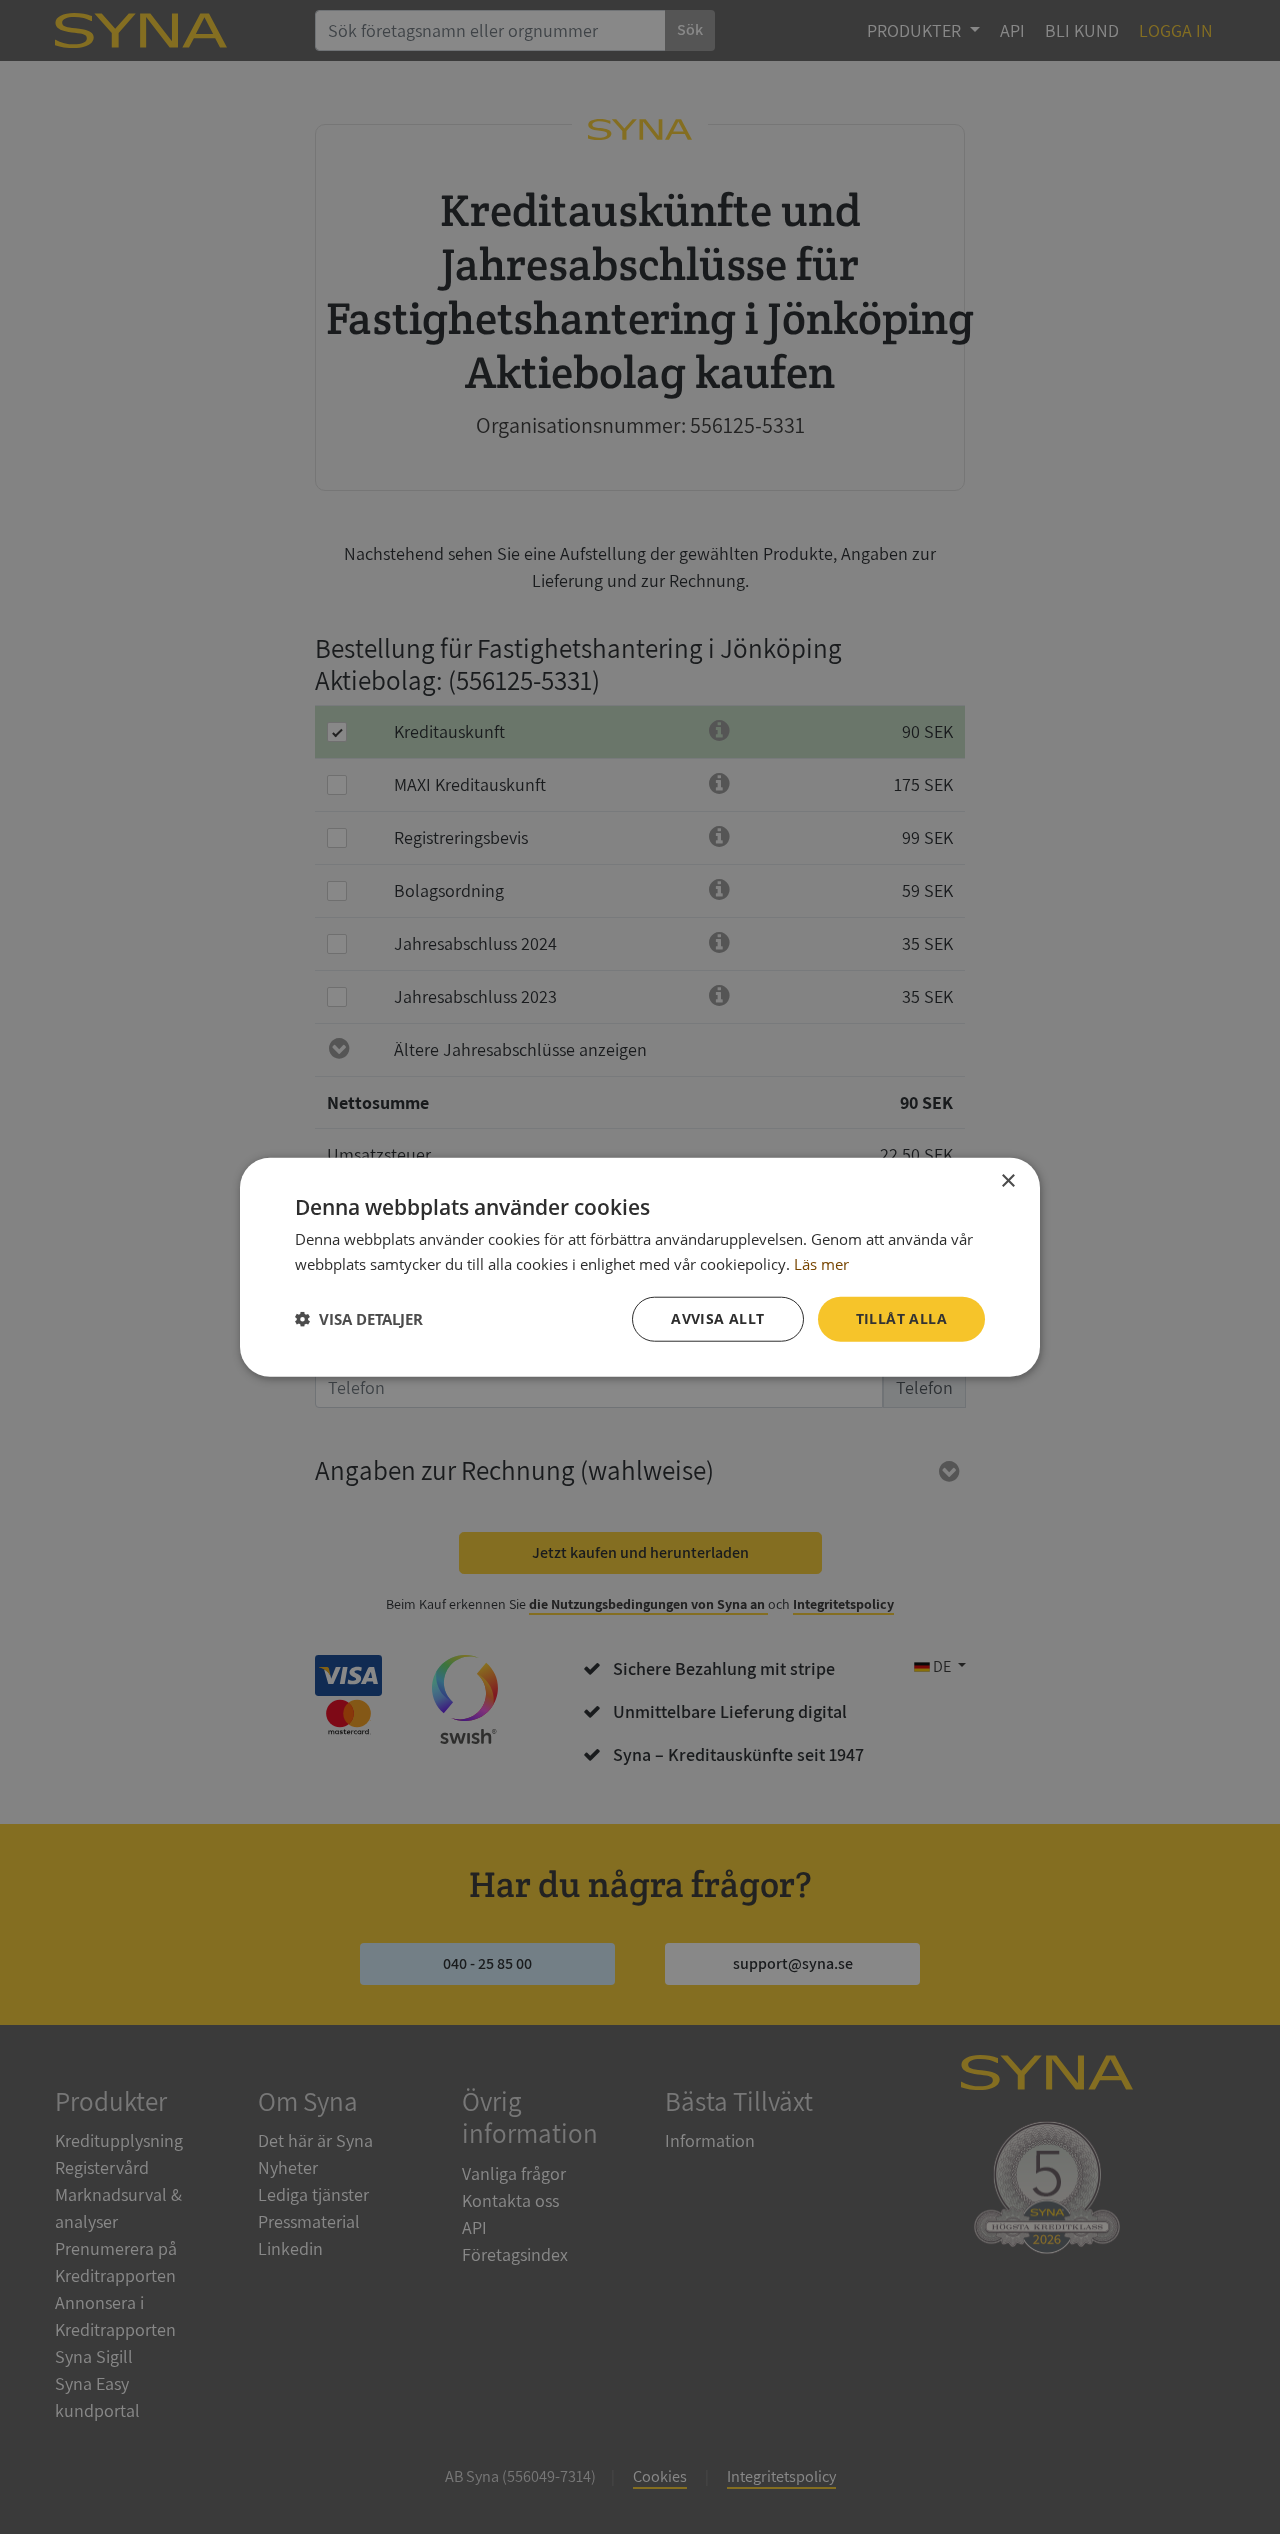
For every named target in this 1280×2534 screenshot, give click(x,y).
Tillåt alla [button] (901, 1318)
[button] (359, 1319)
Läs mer (821, 1264)
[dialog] (640, 1267)
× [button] (1007, 1181)
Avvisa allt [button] (717, 1318)
